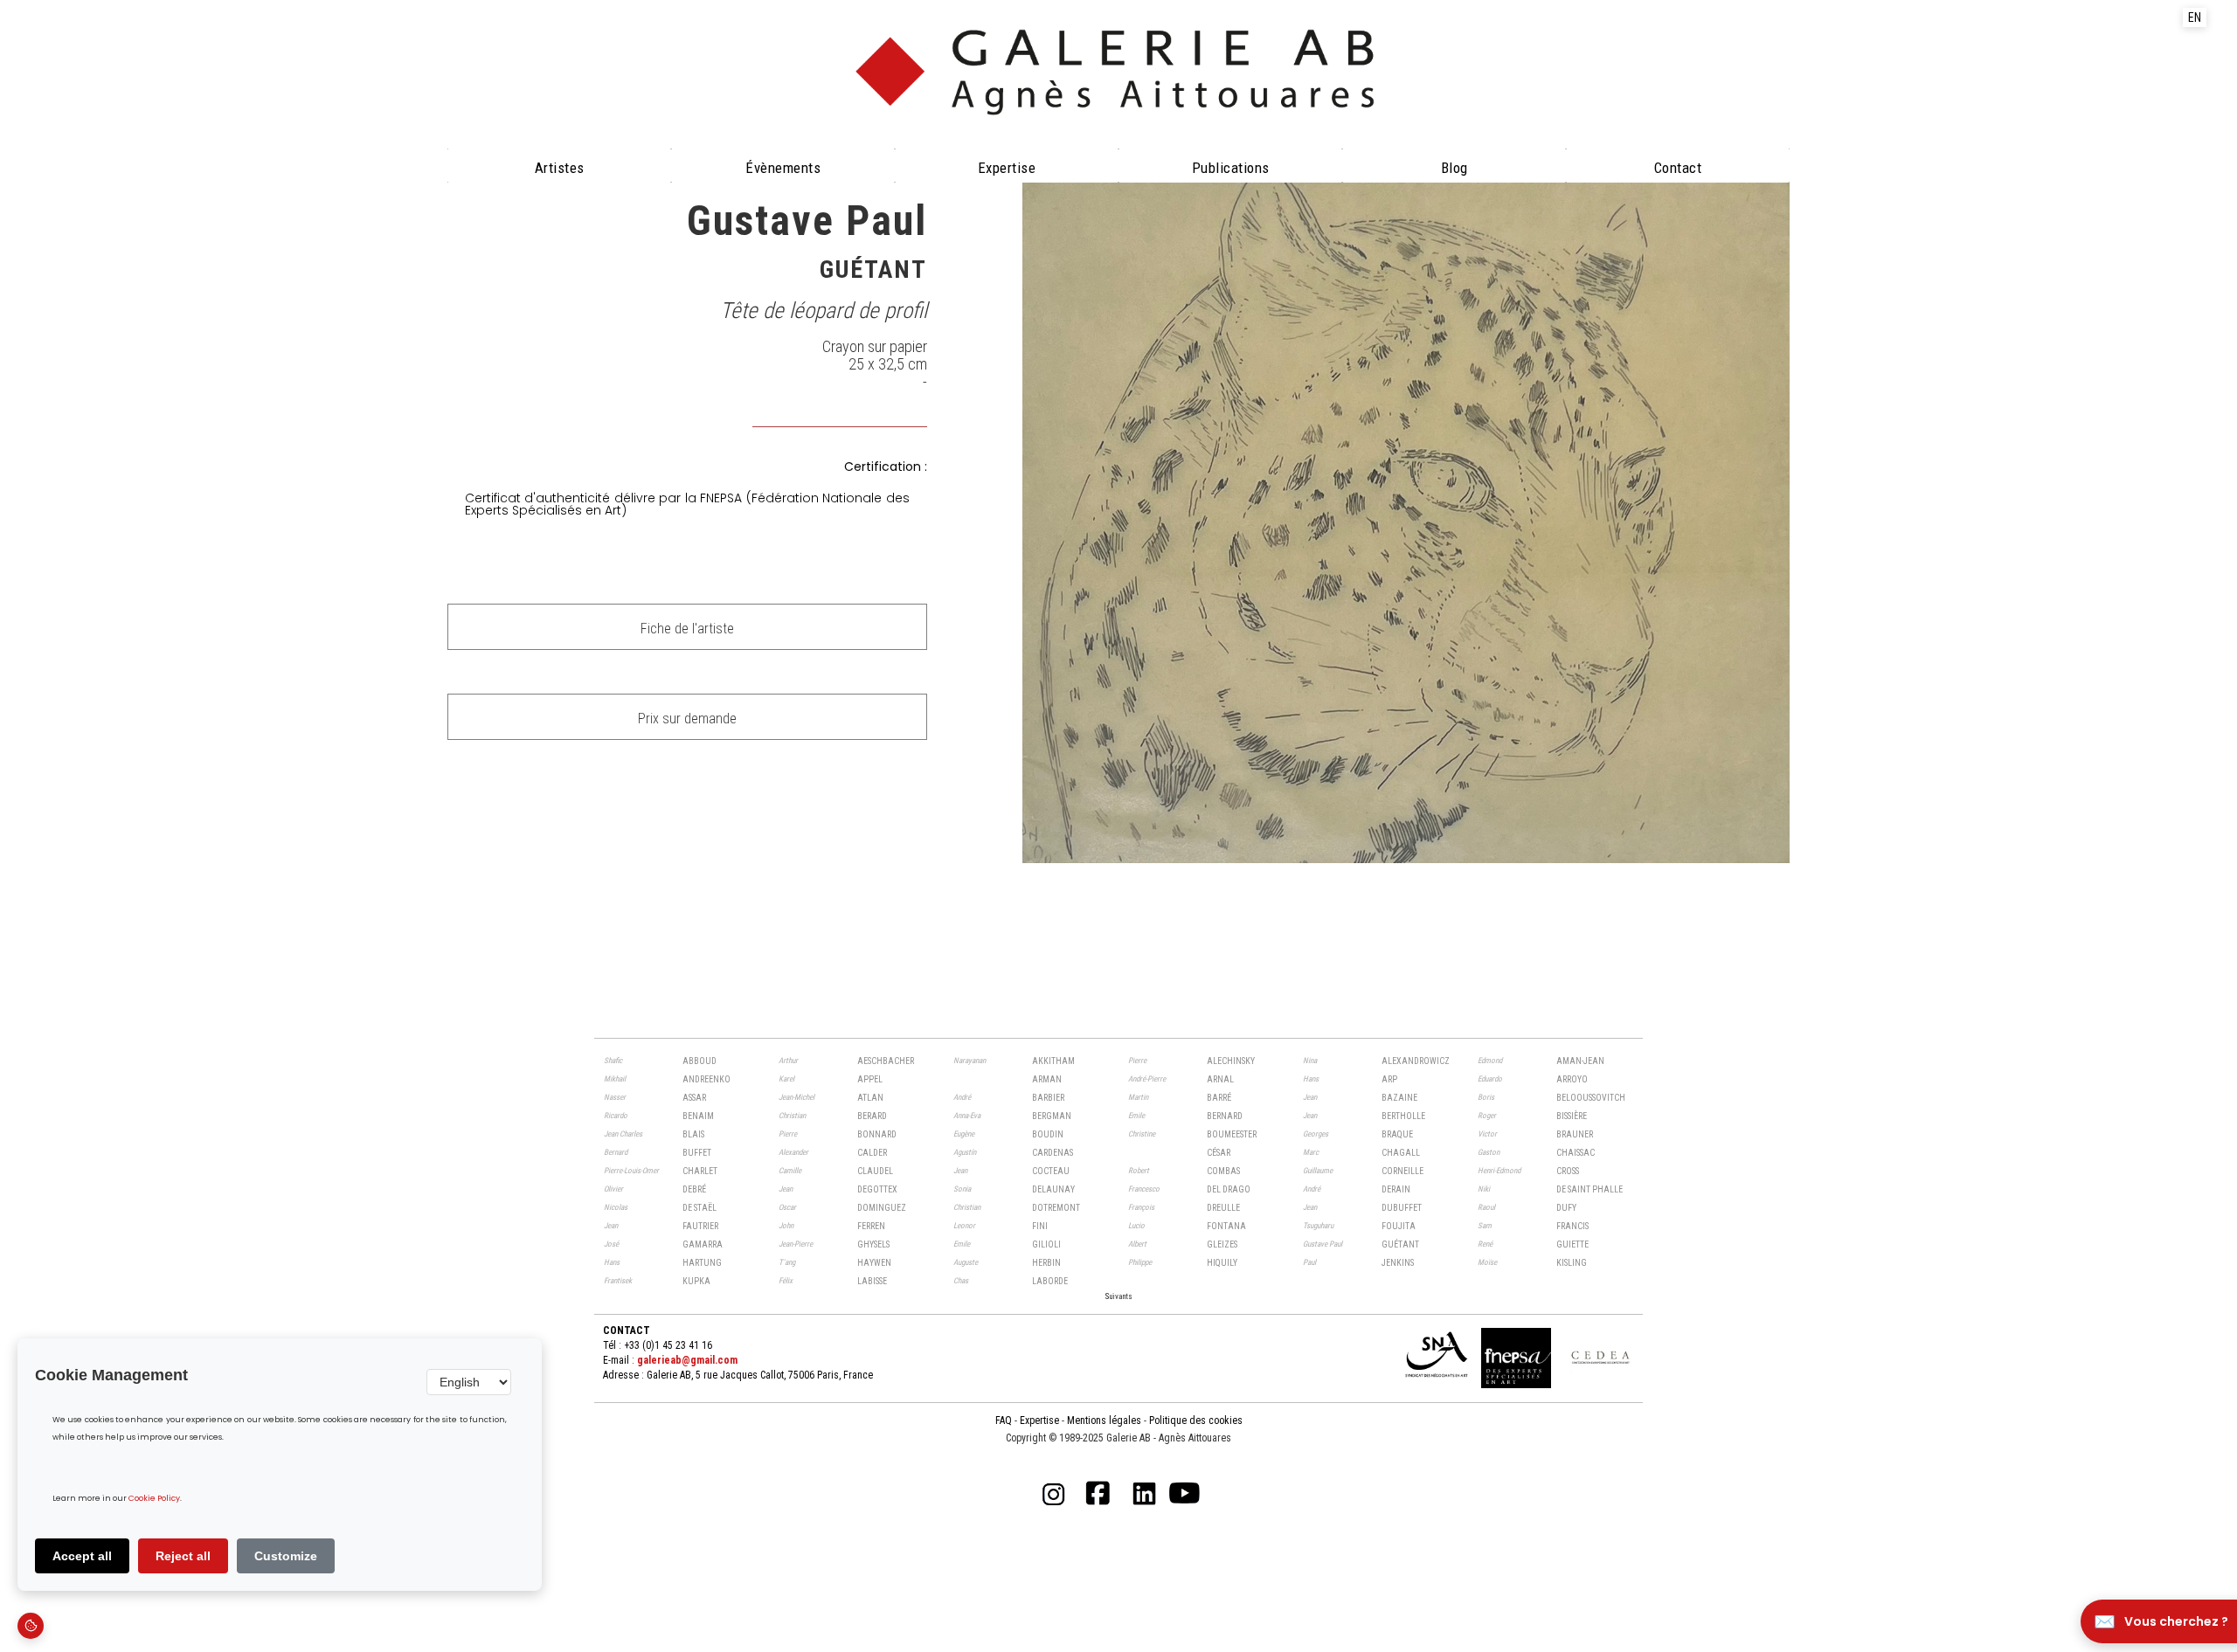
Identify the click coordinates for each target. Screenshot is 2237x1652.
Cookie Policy (154, 1499)
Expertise (1007, 168)
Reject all (183, 1556)
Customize (286, 1556)
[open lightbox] (1406, 520)
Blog (1454, 168)
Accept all (82, 1556)
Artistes (560, 168)
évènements (783, 168)
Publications (1231, 168)
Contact (1678, 168)
